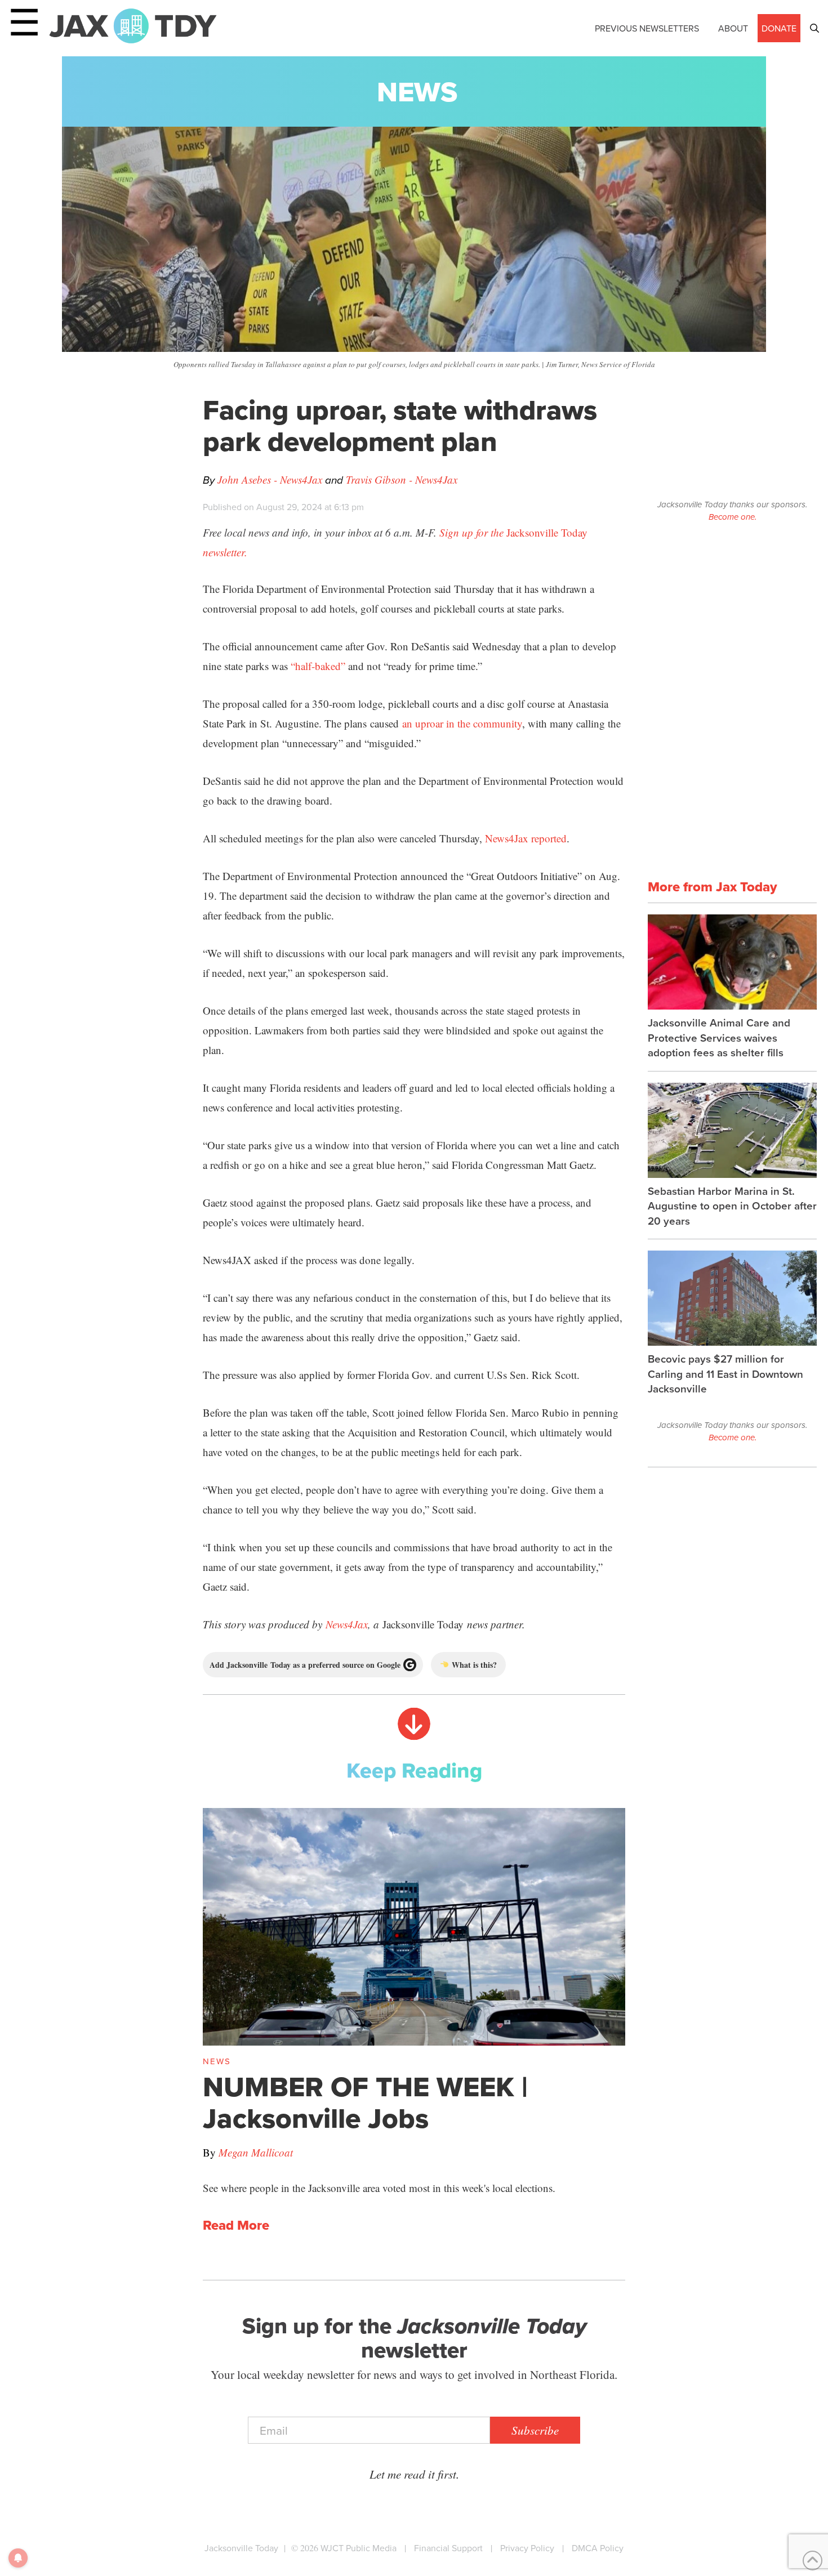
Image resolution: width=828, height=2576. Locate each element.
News (417, 91)
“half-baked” (318, 666)
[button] (814, 28)
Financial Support (448, 2548)
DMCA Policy (598, 2548)
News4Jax (347, 1624)
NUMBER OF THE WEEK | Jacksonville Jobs (365, 2102)
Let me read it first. (414, 2474)
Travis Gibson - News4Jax (402, 479)
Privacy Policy (527, 2548)
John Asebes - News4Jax (270, 479)
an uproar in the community (462, 723)
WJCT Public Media (359, 2548)
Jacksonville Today (241, 2548)
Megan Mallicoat (256, 2152)
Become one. (733, 517)
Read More (236, 2225)
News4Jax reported (526, 838)
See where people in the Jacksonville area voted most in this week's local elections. (379, 2188)
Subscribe (535, 2430)
